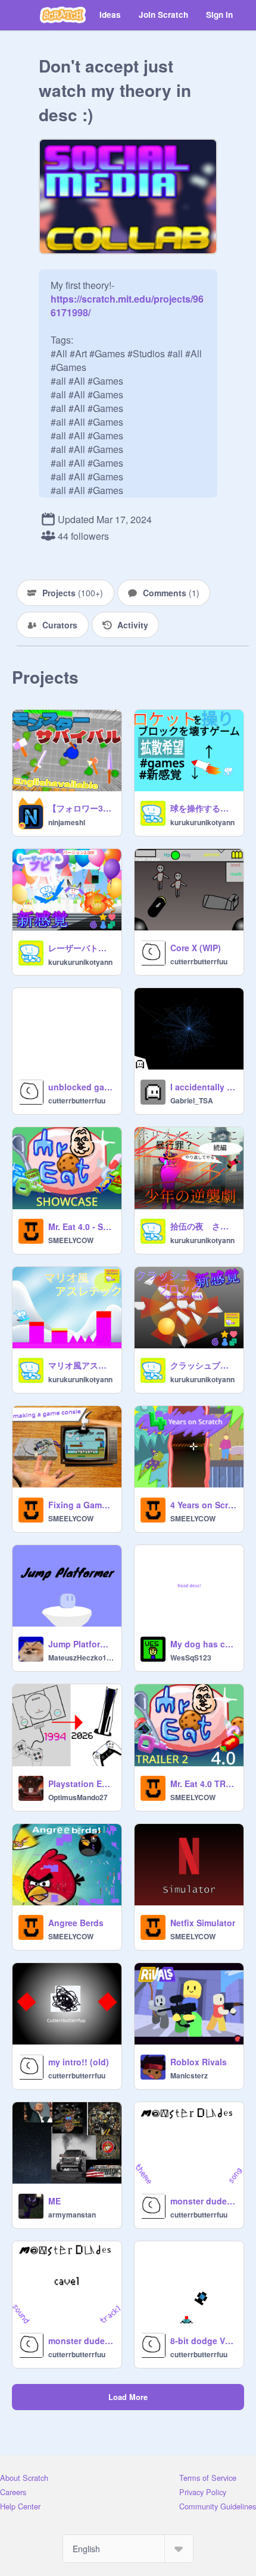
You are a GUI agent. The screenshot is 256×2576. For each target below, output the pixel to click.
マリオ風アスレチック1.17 (81, 1365)
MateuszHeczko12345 (81, 1657)
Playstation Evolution (81, 1784)
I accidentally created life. (203, 1087)
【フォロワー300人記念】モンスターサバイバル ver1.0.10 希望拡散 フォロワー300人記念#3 (81, 808)
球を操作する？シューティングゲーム (203, 808)
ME (54, 2201)
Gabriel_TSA (192, 1100)
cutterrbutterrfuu (199, 961)
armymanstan (72, 2215)
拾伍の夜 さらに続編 (203, 1226)
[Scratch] (63, 15)
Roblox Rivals (199, 2062)
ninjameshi (67, 822)
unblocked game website (81, 1087)
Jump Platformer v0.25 (81, 1644)
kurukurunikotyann (202, 822)
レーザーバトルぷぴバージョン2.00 (81, 948)
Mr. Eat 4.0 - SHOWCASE (81, 1226)
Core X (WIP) (196, 948)
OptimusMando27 (78, 1797)
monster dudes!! (203, 2201)
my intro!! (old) (79, 2062)
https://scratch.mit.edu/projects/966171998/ (127, 299)
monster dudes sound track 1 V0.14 (81, 2341)
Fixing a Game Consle (81, 1505)
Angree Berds (76, 1923)
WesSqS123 (191, 1657)
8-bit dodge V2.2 (203, 2341)
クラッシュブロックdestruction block (203, 1365)
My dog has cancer (203, 1644)
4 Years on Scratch (203, 1505)
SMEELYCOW (71, 1240)
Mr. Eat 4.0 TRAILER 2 (203, 1784)
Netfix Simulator (203, 1923)
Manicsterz (189, 2075)
